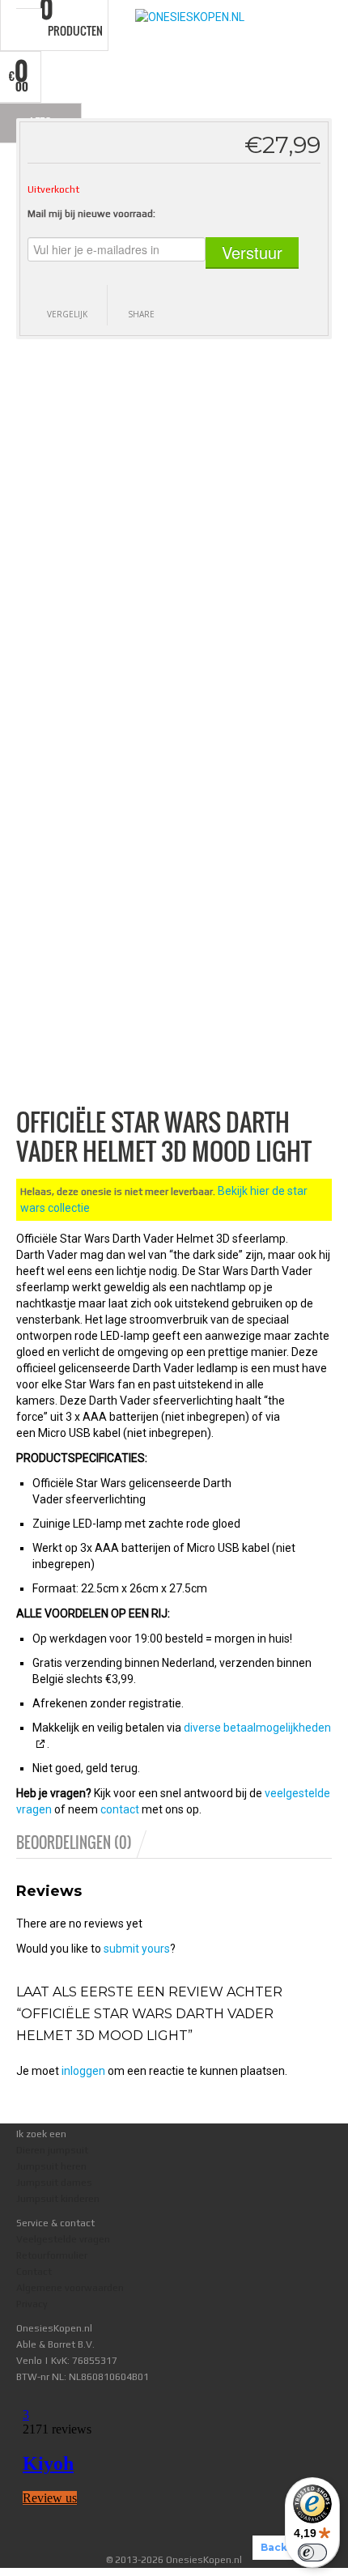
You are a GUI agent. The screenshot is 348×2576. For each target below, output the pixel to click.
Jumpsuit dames (54, 2183)
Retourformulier (52, 2255)
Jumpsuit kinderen (58, 2199)
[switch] (312, 2553)
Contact (34, 2272)
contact (120, 1809)
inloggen (83, 2071)
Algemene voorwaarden (70, 2288)
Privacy (32, 2304)
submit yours (137, 1949)
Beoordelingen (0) (74, 1843)
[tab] (83, 1843)
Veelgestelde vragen (63, 2239)
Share (141, 314)
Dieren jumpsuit (52, 2150)
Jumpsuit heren (51, 2166)
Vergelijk (67, 314)
